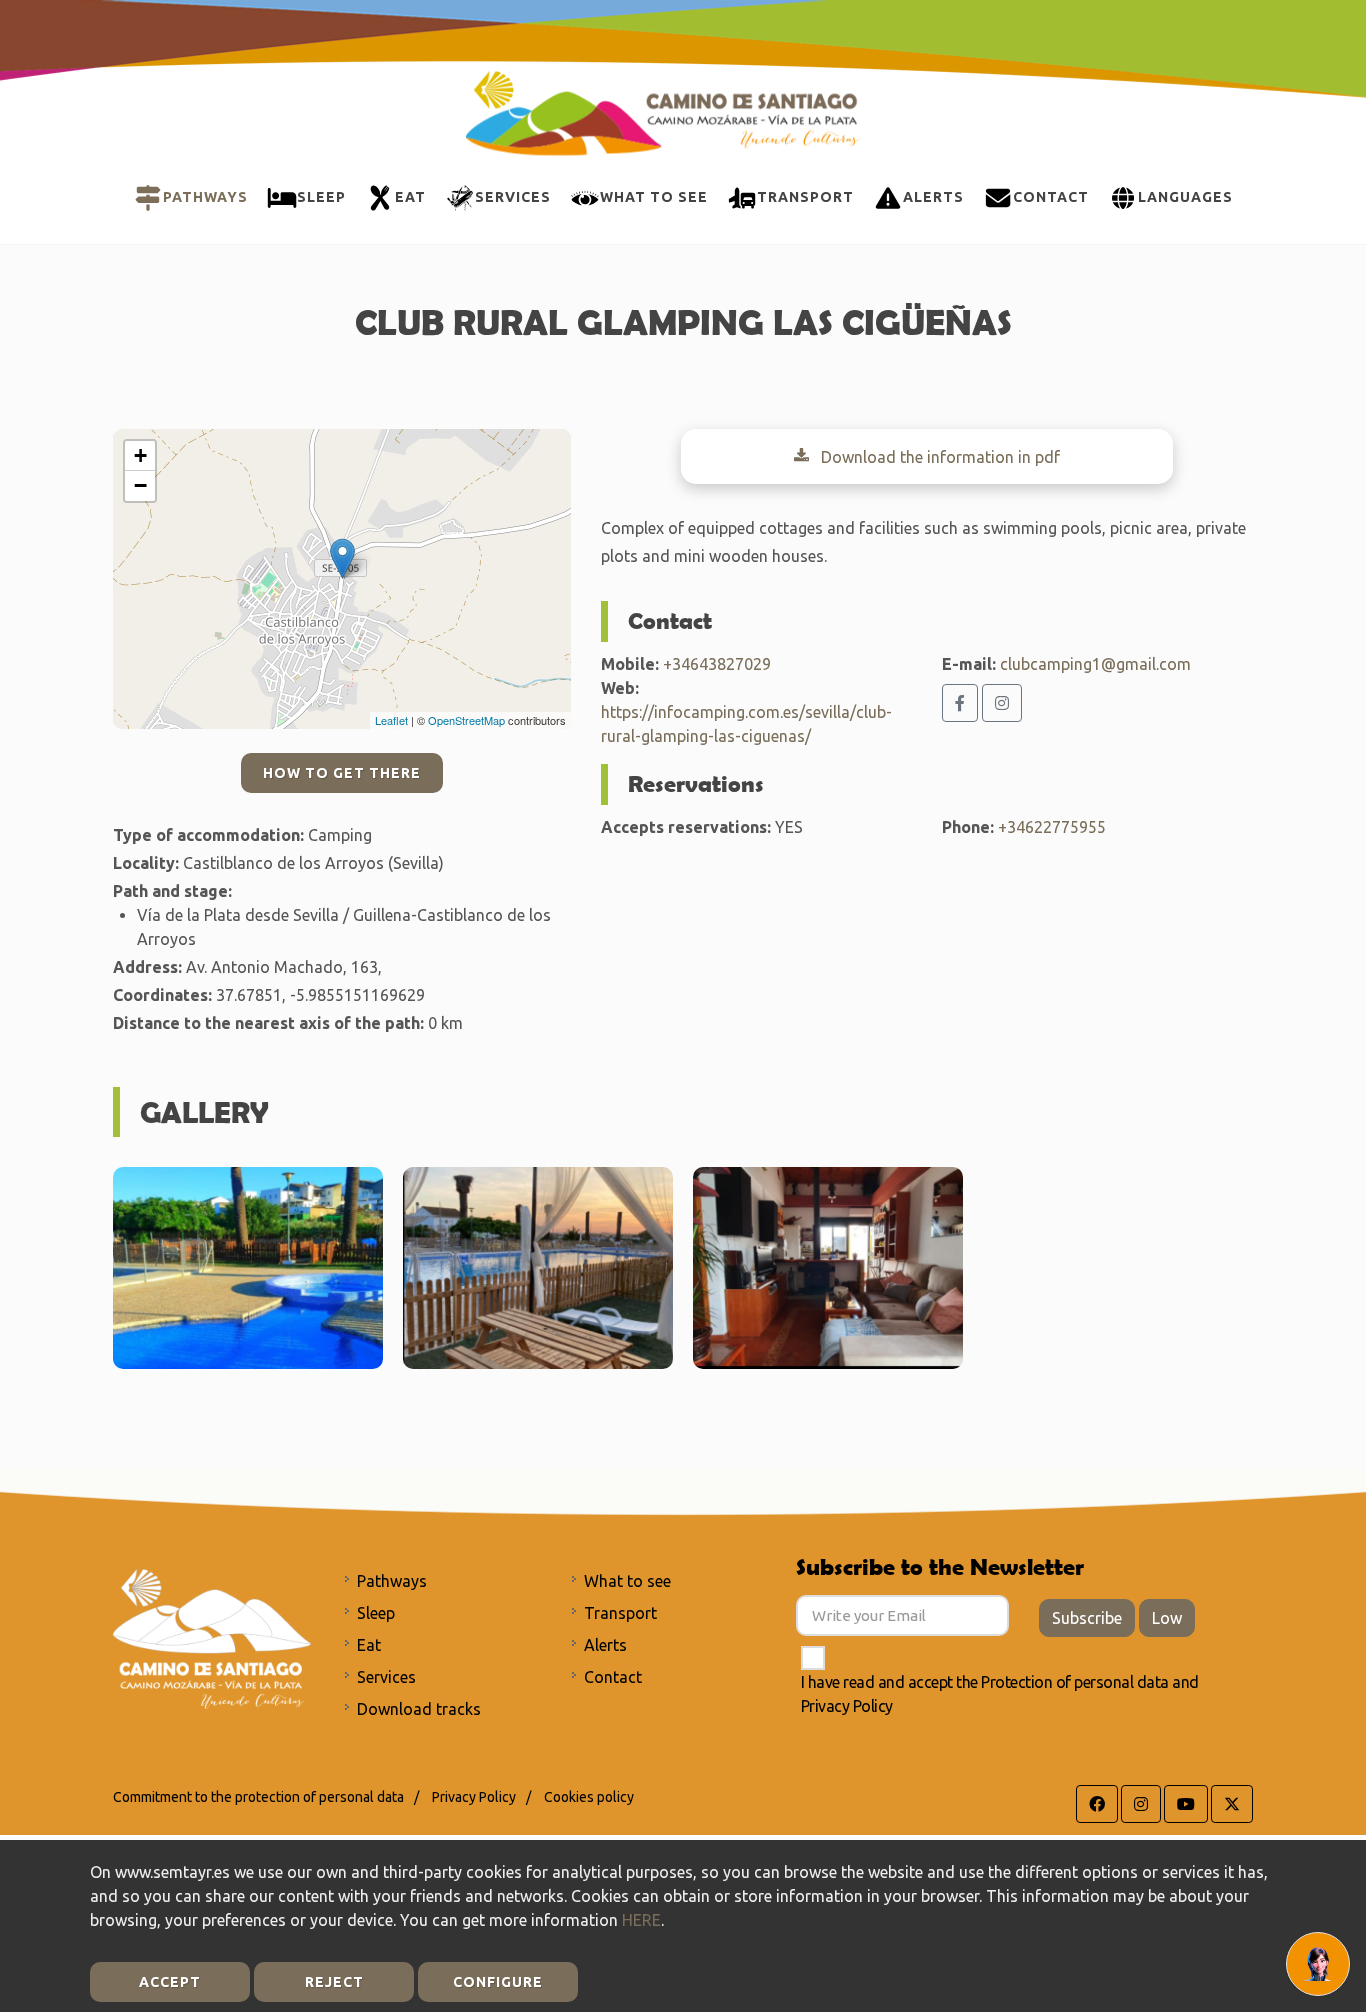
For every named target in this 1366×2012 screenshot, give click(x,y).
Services (386, 1677)
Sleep (376, 1613)
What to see (627, 1581)
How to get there (342, 773)
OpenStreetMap (466, 720)
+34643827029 (717, 664)
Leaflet (391, 720)
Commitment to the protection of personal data (258, 1797)
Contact (613, 1677)
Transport (620, 1613)
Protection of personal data (1075, 1682)
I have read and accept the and (1000, 1694)
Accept (170, 1982)
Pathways (392, 1581)
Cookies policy (589, 1797)
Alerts (605, 1645)
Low (1167, 1618)
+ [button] (140, 455)
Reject (334, 1982)
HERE (641, 1920)
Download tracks (419, 1709)
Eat (369, 1645)
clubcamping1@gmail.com (1095, 664)
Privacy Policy (847, 1706)
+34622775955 (1052, 827)
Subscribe (1087, 1618)
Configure (498, 1982)
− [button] (140, 485)
